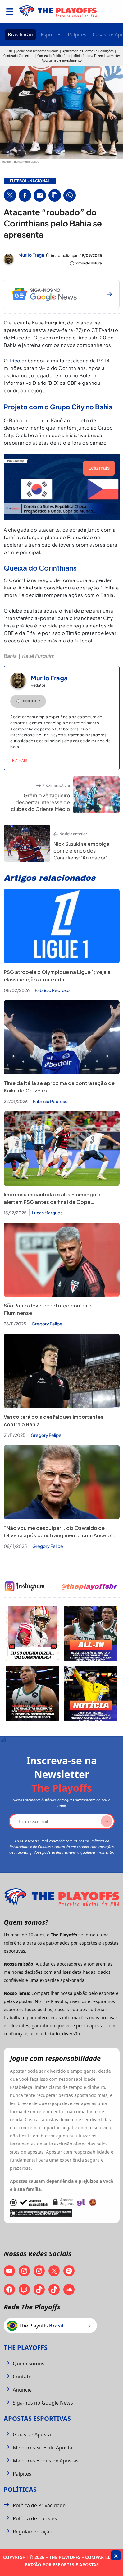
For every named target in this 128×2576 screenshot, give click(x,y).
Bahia (10, 656)
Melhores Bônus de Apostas (46, 2461)
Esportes (51, 35)
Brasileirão (20, 35)
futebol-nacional (30, 181)
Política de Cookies (35, 2518)
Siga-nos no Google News (43, 2403)
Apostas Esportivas (37, 2418)
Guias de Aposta (32, 2434)
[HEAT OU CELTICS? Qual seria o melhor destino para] (33, 1694)
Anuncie (22, 2390)
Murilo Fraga (31, 255)
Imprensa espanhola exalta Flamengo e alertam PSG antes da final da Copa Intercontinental (52, 1202)
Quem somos (29, 2364)
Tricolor (18, 360)
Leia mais (19, 760)
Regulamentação (33, 2532)
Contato (22, 2377)
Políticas (20, 2489)
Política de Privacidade (39, 2505)
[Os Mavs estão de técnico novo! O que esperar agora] (91, 1694)
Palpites (77, 35)
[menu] (10, 12)
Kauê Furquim (38, 656)
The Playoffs (26, 2348)
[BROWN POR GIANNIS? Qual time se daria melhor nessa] (91, 1633)
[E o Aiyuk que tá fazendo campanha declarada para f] (33, 1633)
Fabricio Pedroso (52, 990)
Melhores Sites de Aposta (43, 2448)
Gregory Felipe (47, 1324)
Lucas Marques (47, 1213)
